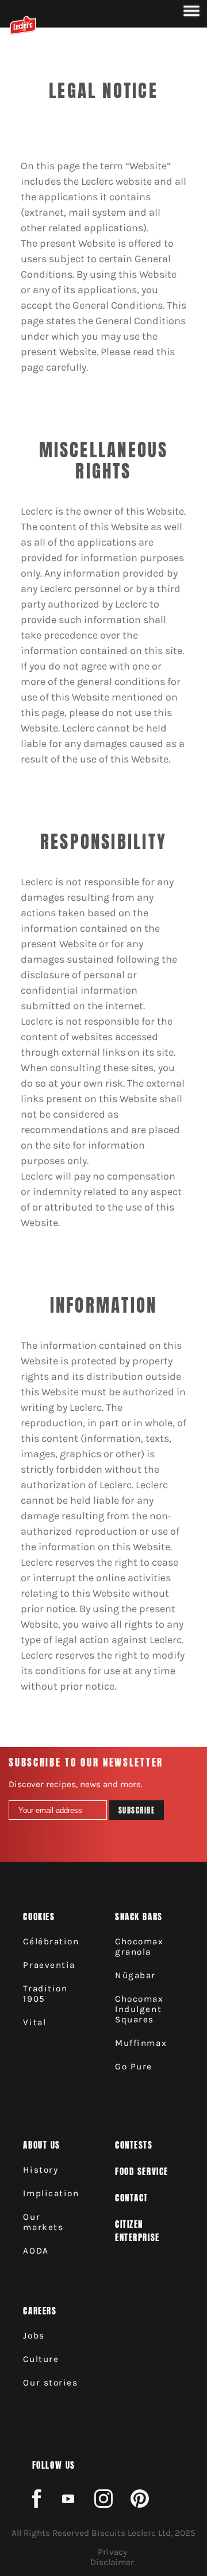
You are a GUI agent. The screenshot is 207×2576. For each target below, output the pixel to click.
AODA (36, 2251)
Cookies (39, 1917)
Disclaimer (112, 2562)
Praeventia (49, 1965)
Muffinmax (141, 2043)
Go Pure (134, 2067)
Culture (41, 2359)
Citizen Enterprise (137, 2231)
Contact (132, 2198)
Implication (51, 2193)
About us (41, 2145)
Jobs (34, 2336)
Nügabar (135, 1975)
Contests (134, 2145)
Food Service (141, 2171)
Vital (34, 2022)
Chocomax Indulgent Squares (139, 2009)
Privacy (112, 2552)
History (41, 2170)
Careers (40, 2311)
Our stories (50, 2383)
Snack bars (139, 1917)
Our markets (43, 2222)
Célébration (51, 1941)
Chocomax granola (139, 1947)
